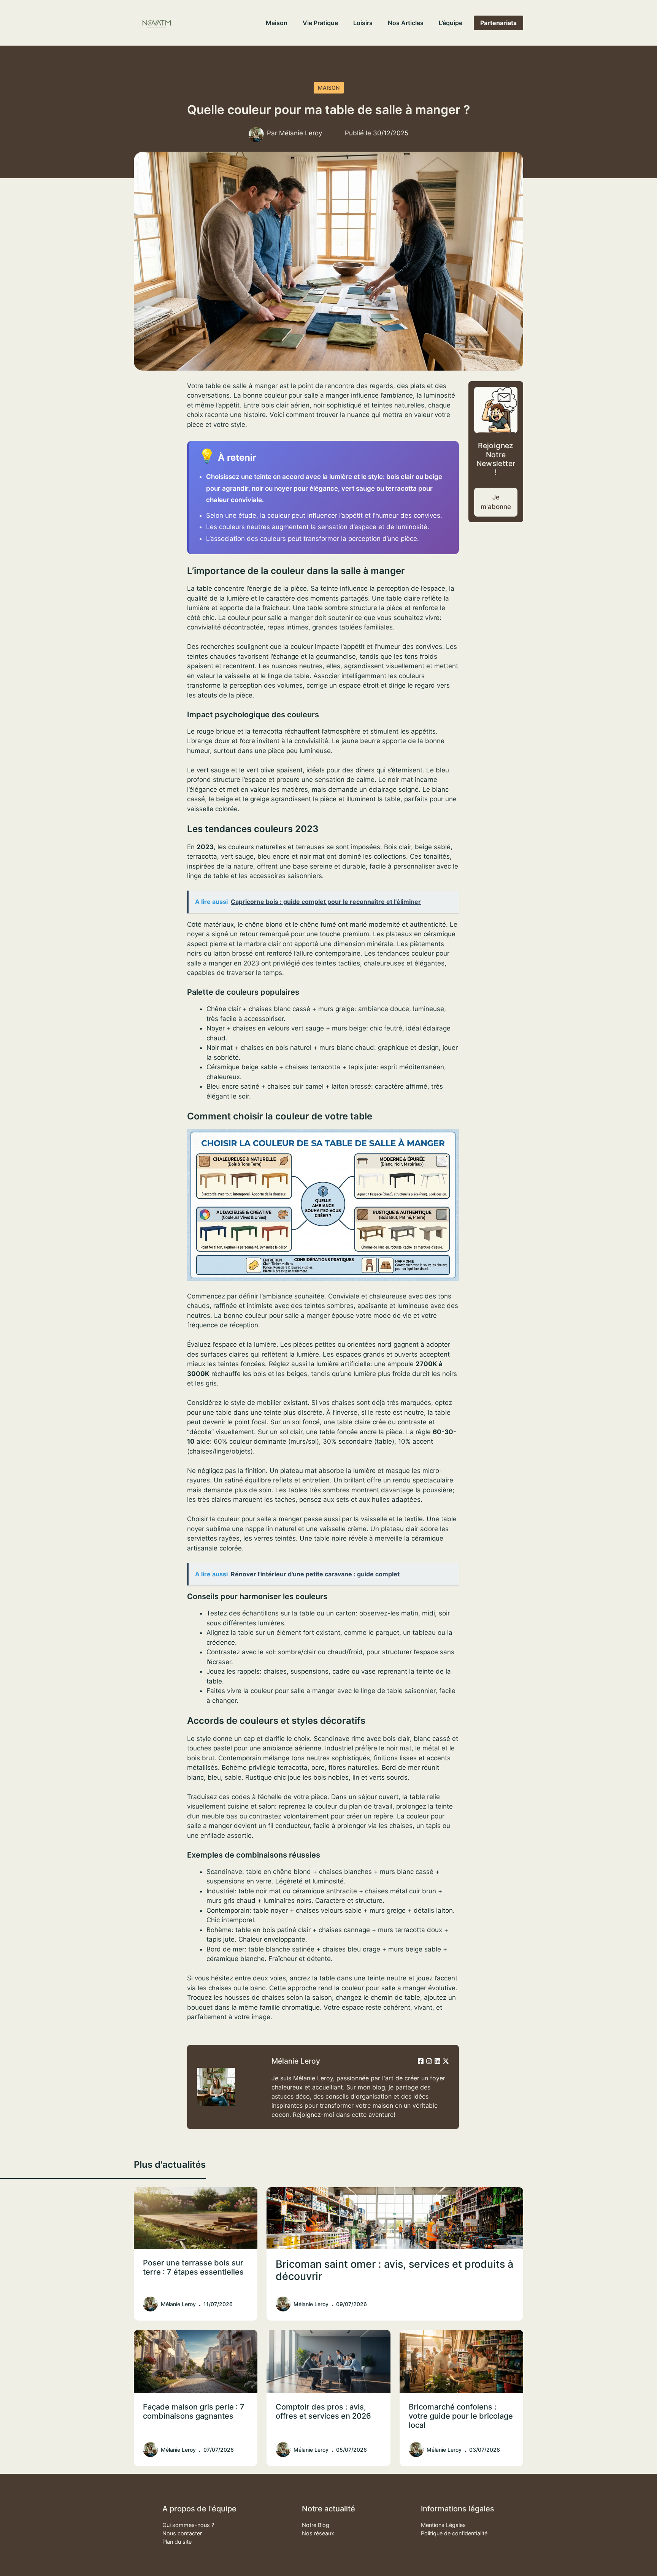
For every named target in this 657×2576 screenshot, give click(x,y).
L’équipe (451, 23)
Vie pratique (320, 23)
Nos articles (406, 23)
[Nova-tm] (157, 23)
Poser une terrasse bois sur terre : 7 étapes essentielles (193, 2267)
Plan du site (177, 2542)
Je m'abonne (496, 502)
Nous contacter (182, 2533)
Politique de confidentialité (454, 2533)
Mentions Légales (443, 2525)
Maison (277, 23)
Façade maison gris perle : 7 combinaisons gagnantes (194, 2411)
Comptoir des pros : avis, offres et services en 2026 (323, 2411)
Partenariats (498, 23)
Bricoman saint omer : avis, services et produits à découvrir (394, 2270)
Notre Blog (316, 2525)
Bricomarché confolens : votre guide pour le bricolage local (461, 2416)
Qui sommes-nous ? (188, 2525)
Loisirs (363, 23)
